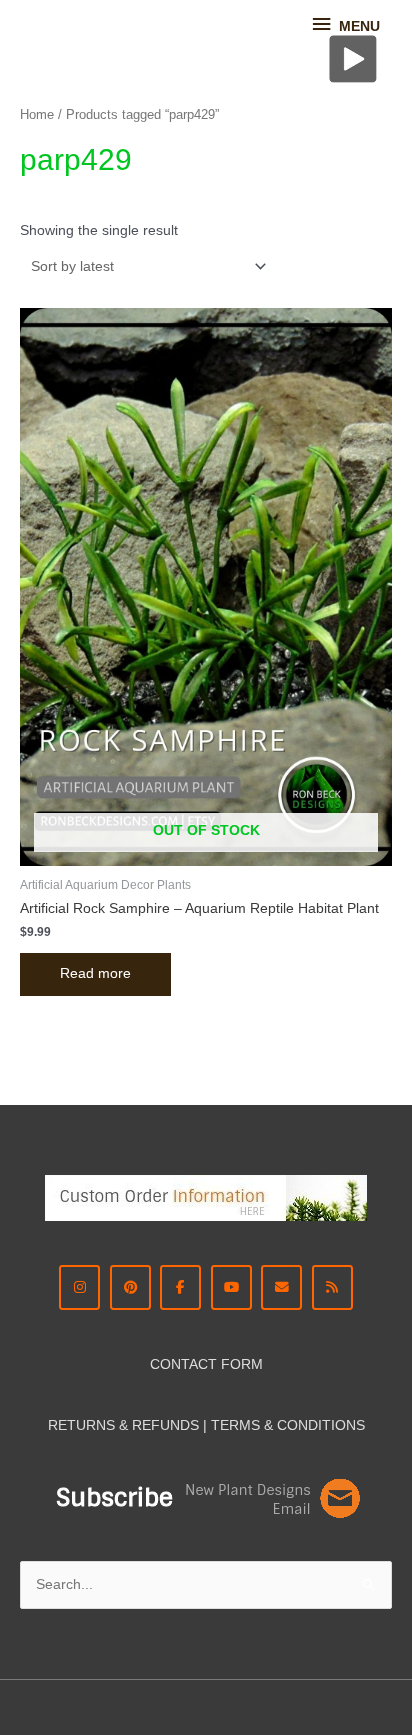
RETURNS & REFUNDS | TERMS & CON (178, 1425)
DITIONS (336, 1425)
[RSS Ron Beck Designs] (332, 1287)
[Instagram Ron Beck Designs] (79, 1287)
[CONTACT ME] (281, 1287)
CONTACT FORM (206, 1364)
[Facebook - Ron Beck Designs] (180, 1287)
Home (37, 115)
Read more (95, 973)
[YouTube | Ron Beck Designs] (231, 1287)
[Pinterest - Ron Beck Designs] (130, 1287)
